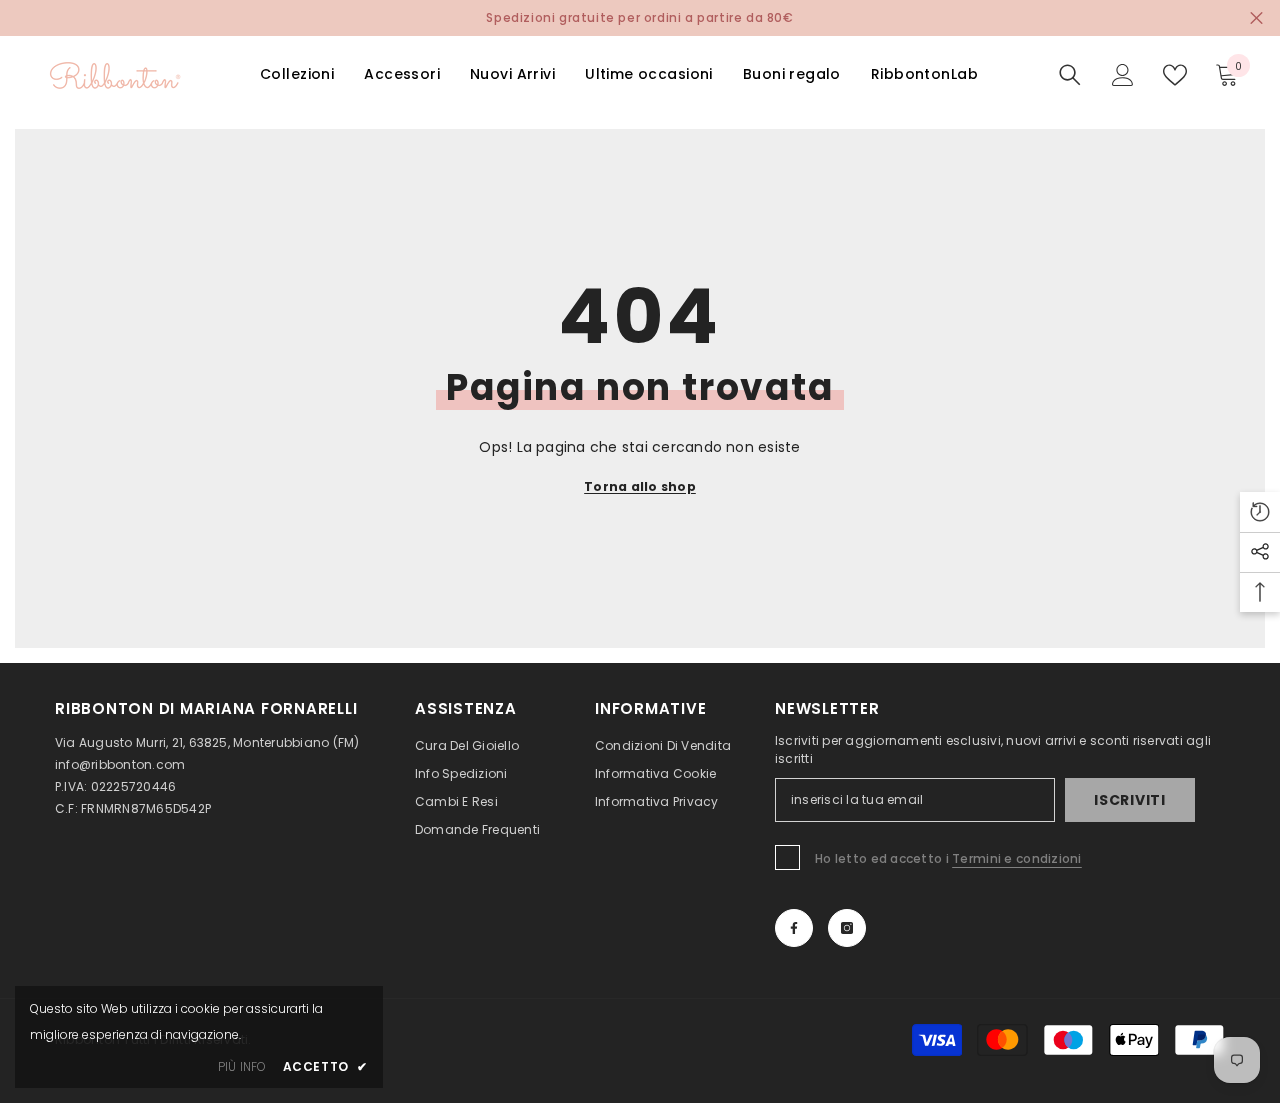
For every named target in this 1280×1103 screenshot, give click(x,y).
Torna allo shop (640, 486)
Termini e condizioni (1017, 858)
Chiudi (1256, 18)
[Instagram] (847, 928)
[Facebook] (794, 928)
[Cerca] (1070, 75)
